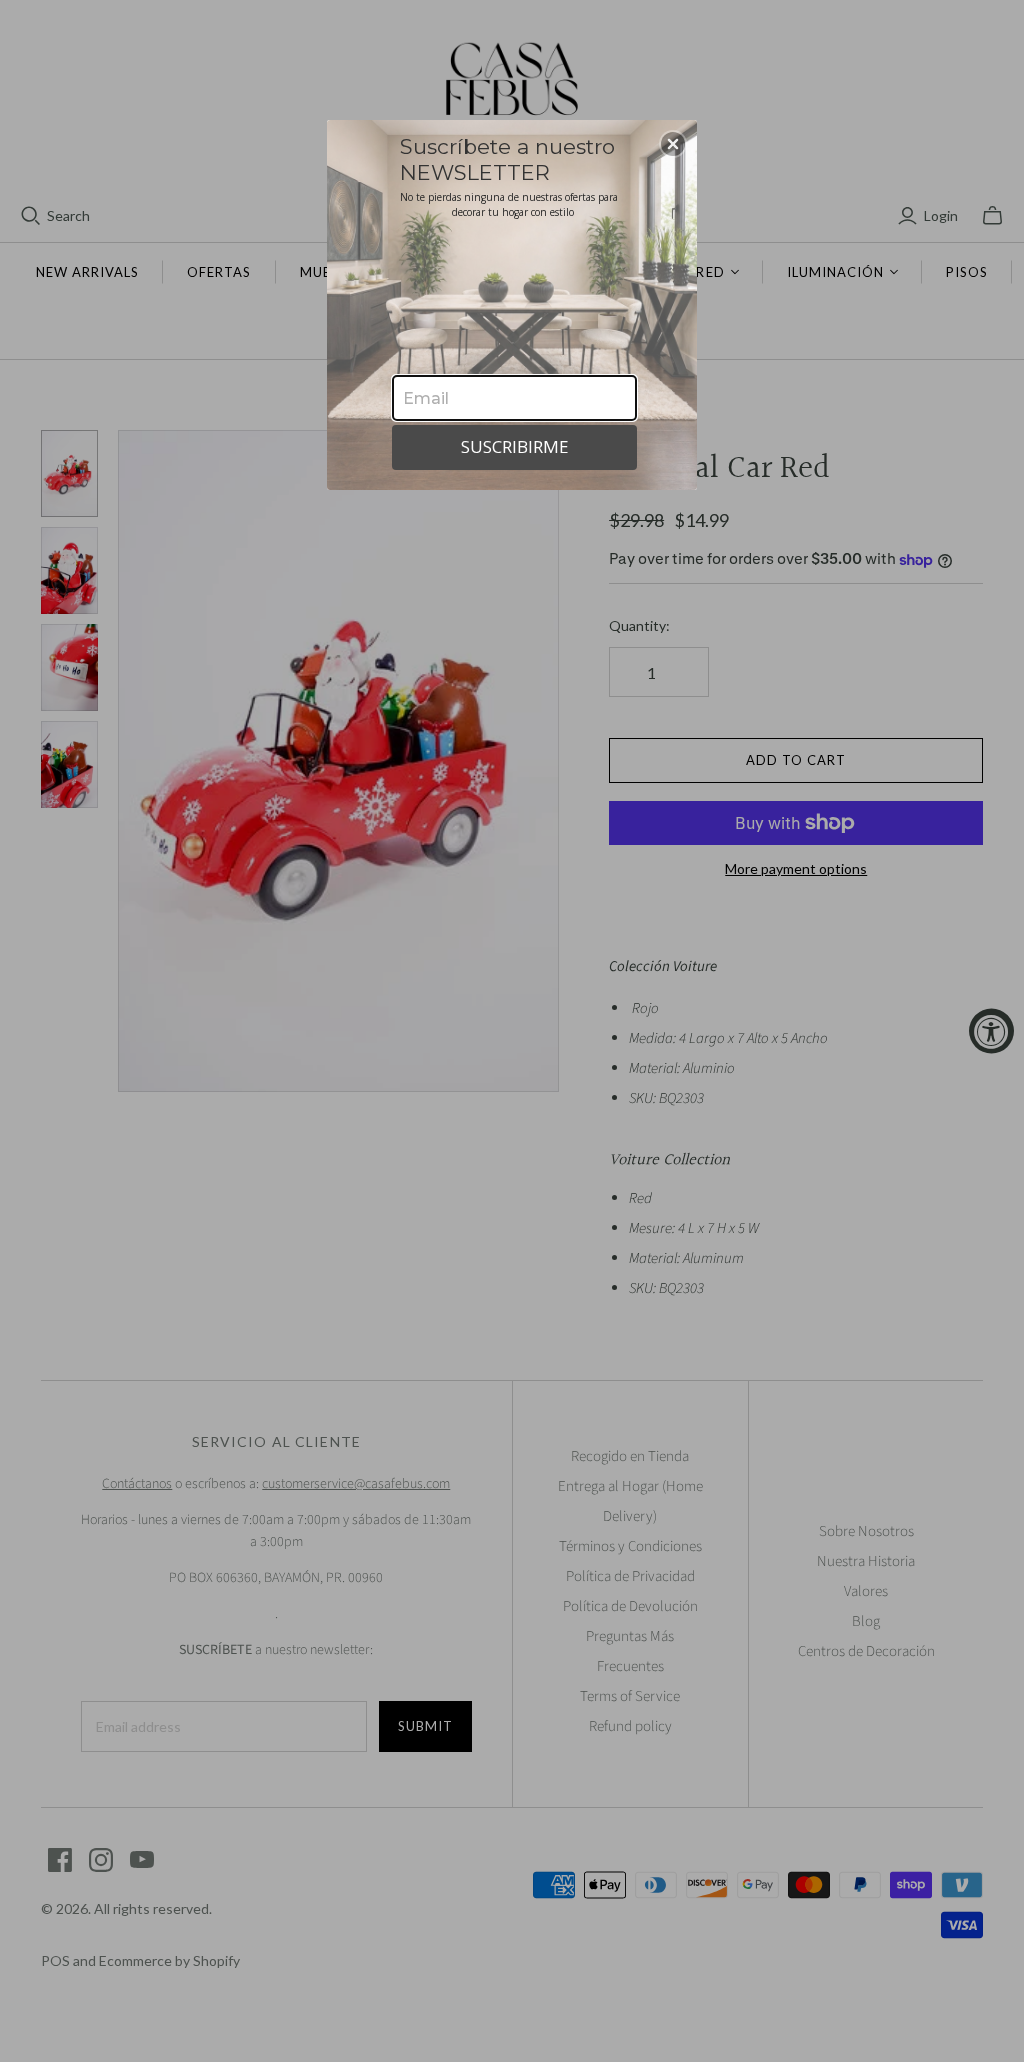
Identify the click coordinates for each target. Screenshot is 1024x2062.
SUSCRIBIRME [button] (515, 446)
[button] (673, 144)
